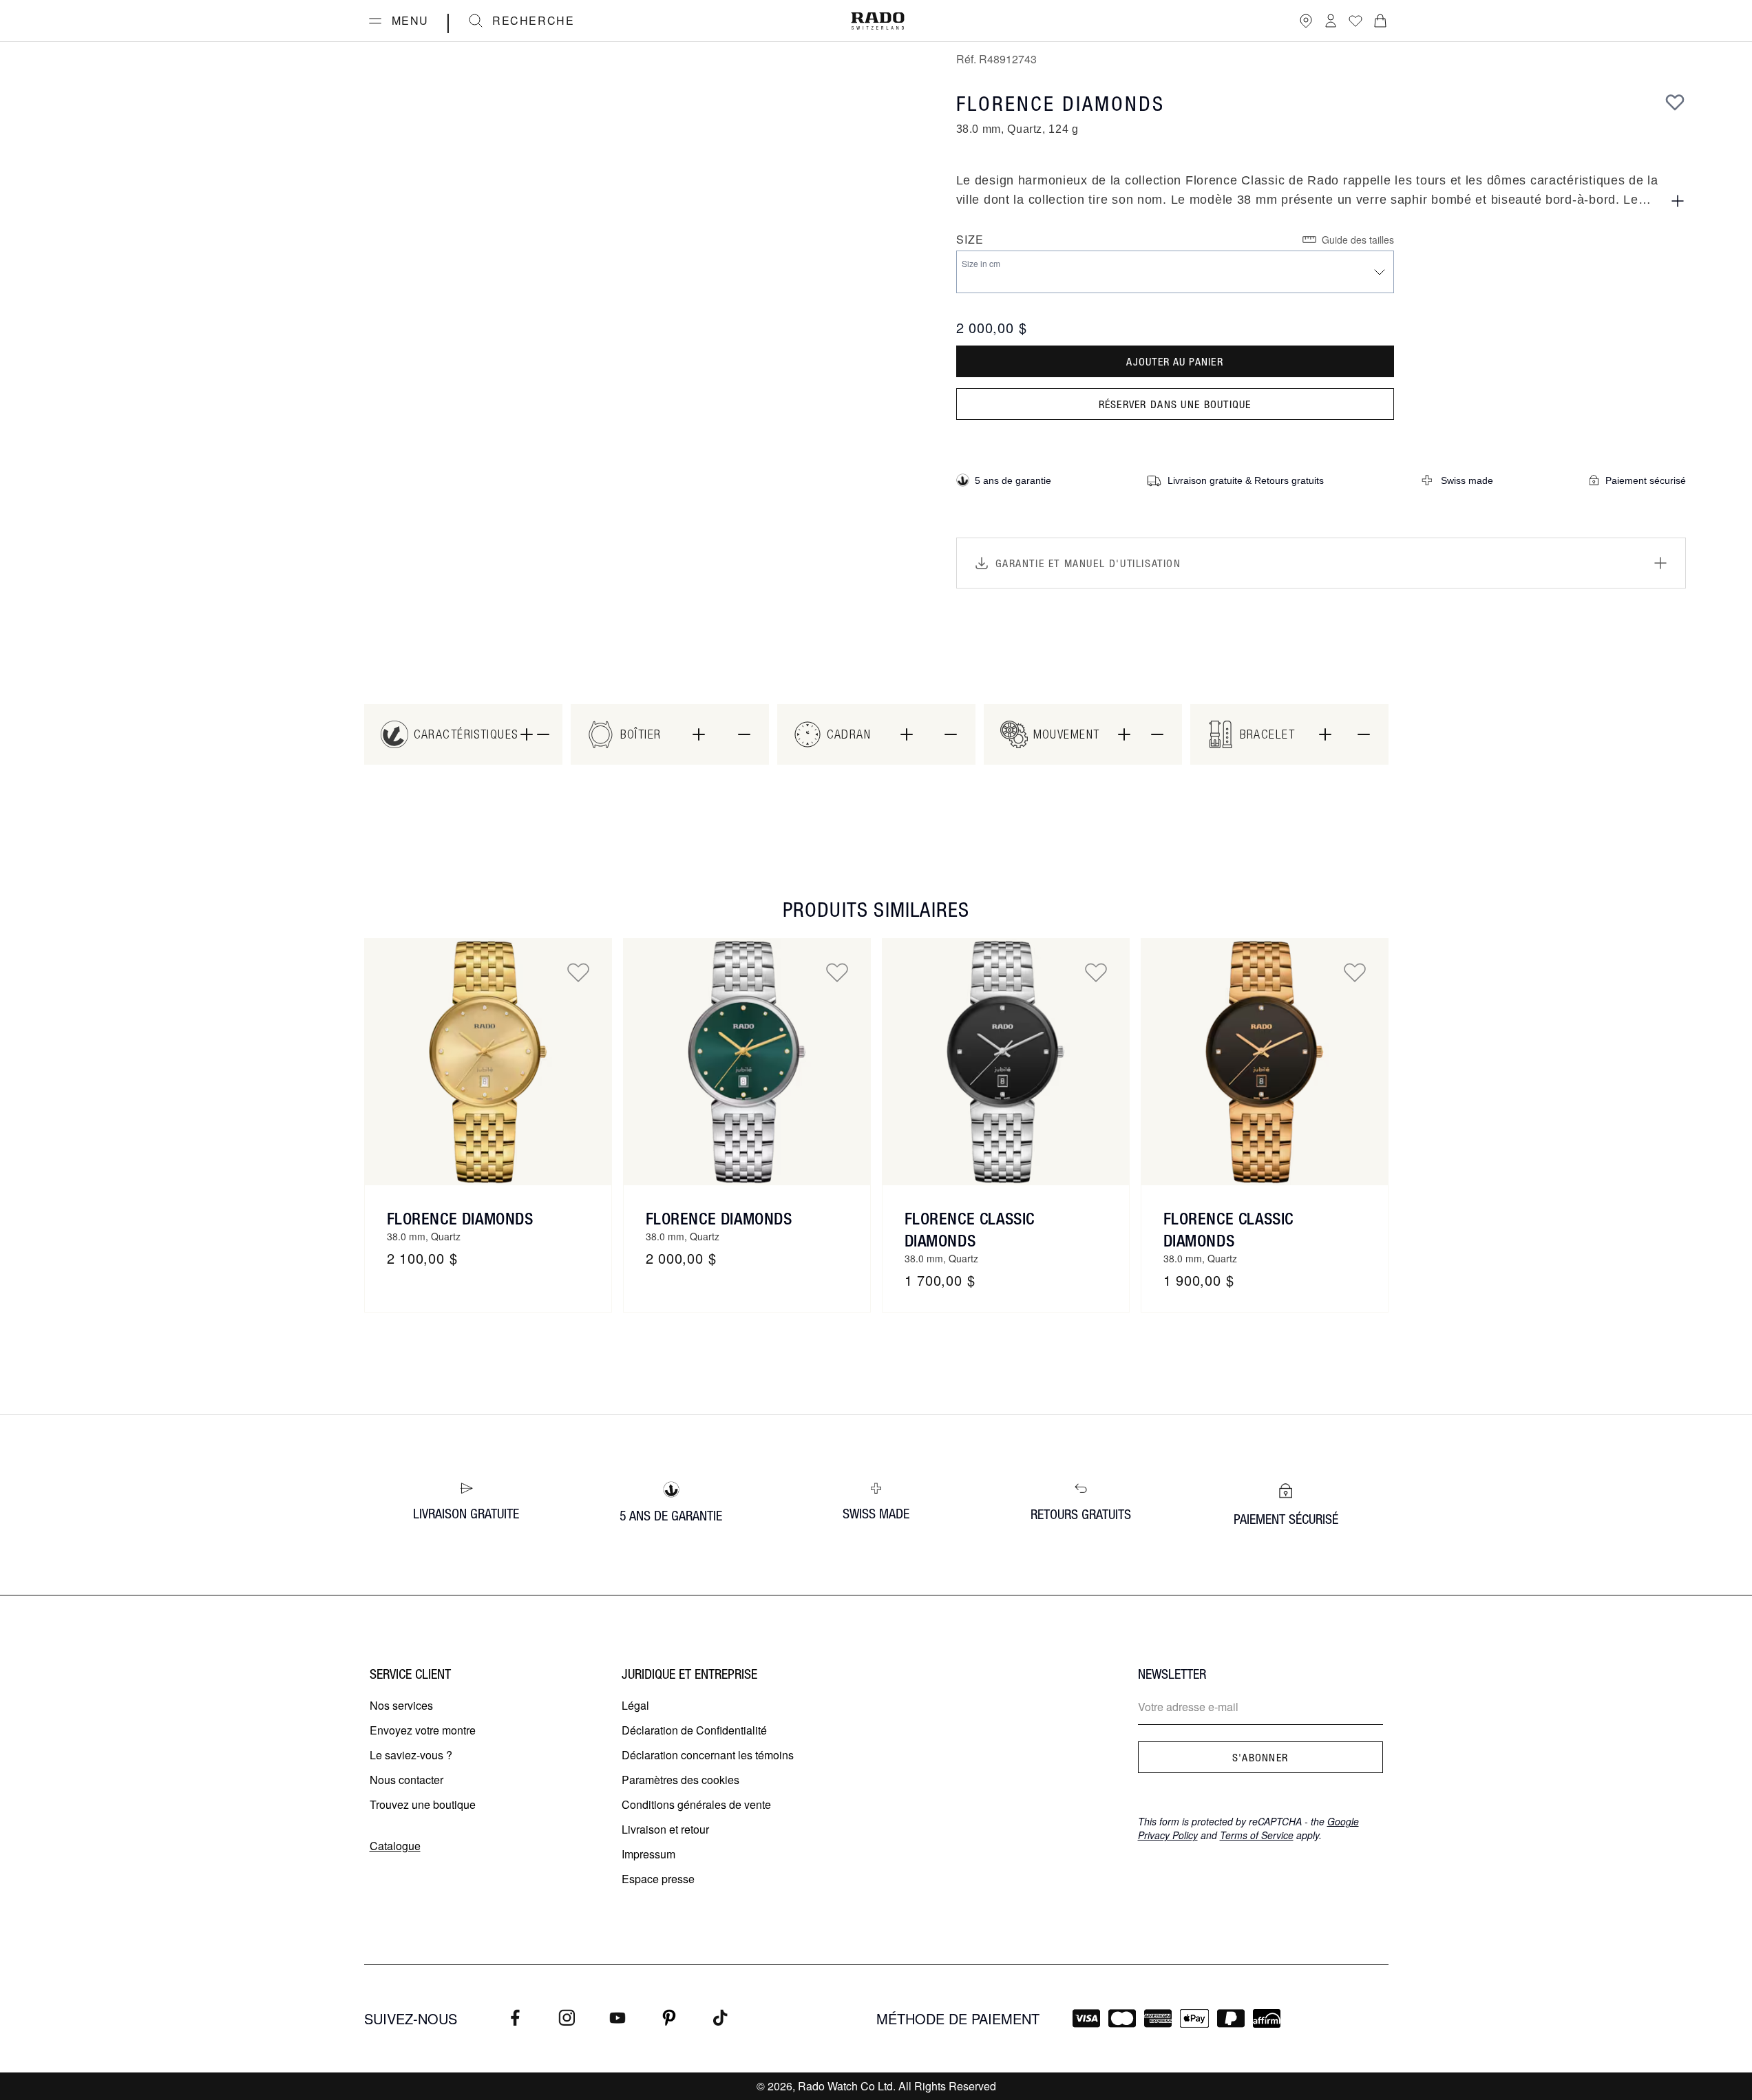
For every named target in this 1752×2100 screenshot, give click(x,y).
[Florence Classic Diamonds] (1006, 1062)
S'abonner (1260, 1757)
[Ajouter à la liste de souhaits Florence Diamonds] (578, 972)
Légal (635, 1705)
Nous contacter (407, 1780)
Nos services (401, 1705)
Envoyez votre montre (423, 1730)
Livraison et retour (665, 1829)
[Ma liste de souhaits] (1355, 21)
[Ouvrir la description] (1678, 201)
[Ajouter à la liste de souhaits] (1675, 102)
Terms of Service (1257, 1835)
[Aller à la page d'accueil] (878, 21)
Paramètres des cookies (680, 1780)
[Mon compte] (1331, 21)
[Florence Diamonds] (488, 1062)
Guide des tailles (1358, 240)
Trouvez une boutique (423, 1804)
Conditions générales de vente (696, 1804)
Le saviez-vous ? (411, 1755)
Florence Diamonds (460, 1218)
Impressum (648, 1854)
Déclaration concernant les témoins (708, 1755)
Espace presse (658, 1879)
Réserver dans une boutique (1175, 404)
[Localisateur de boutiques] (1306, 21)
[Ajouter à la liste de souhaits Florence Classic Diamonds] (1096, 972)
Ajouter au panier (1175, 361)
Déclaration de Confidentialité (694, 1730)
